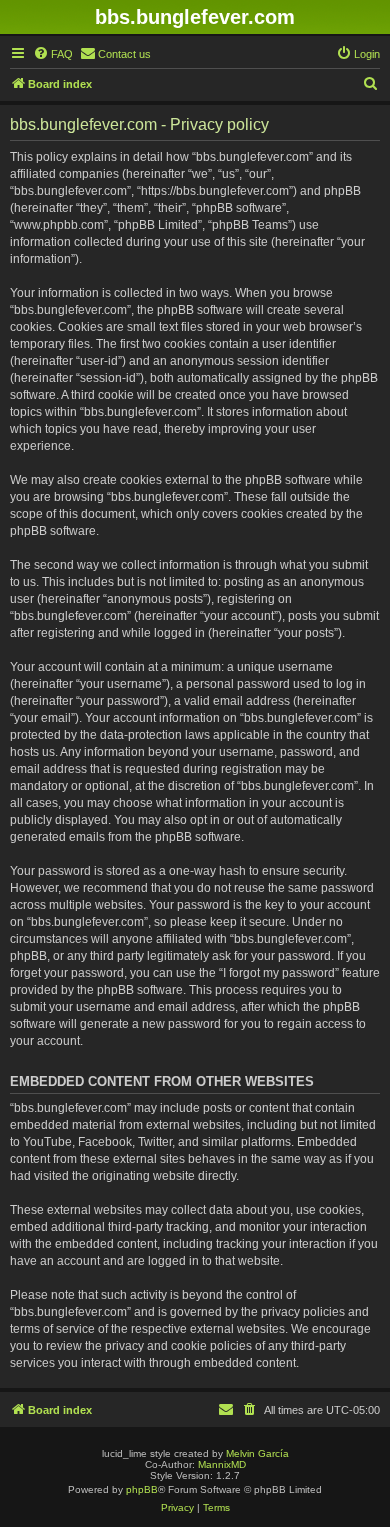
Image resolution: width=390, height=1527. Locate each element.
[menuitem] (53, 54)
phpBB (142, 1489)
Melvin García (257, 1453)
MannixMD (222, 1464)
